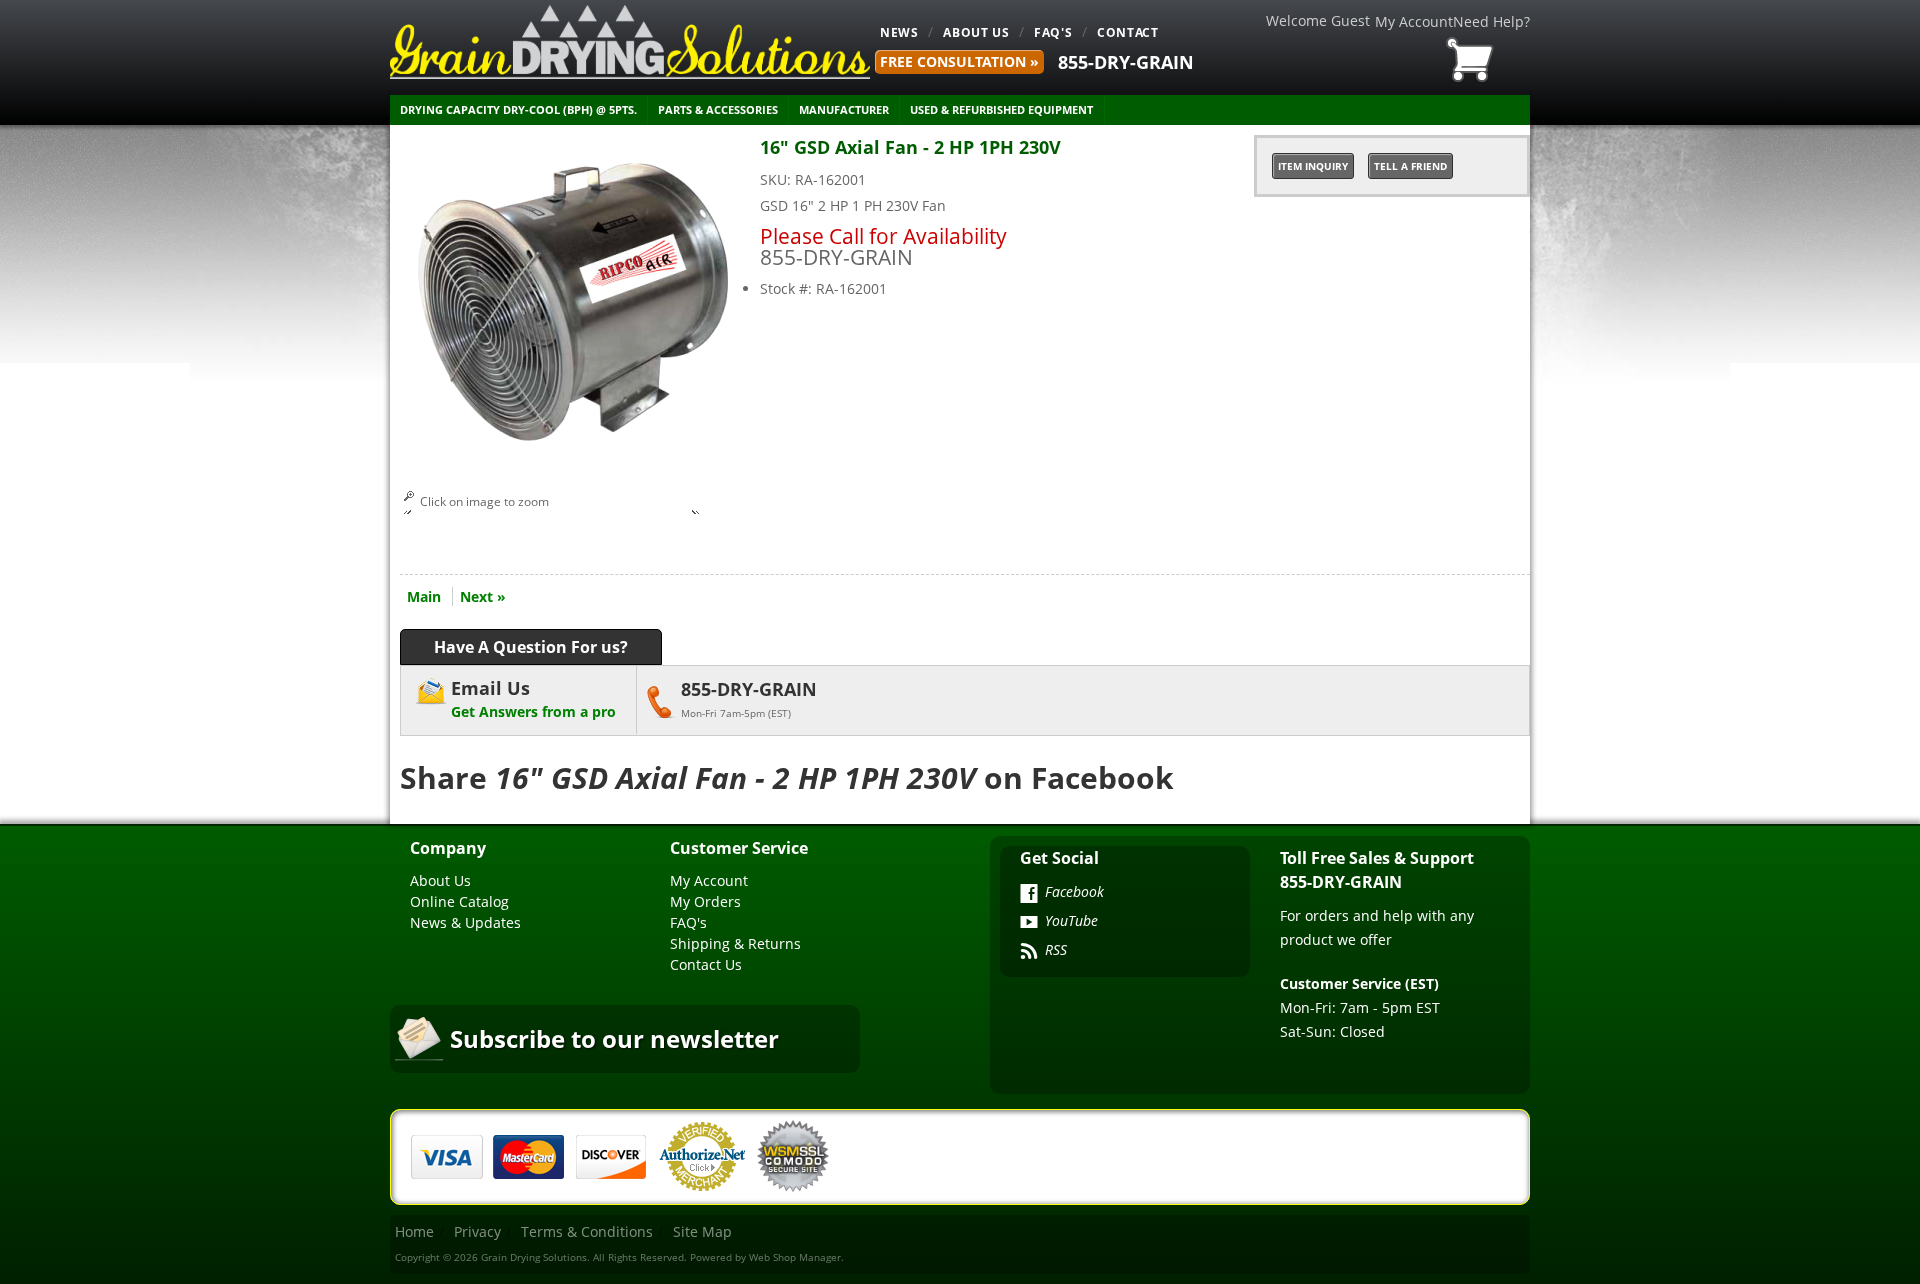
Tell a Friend (1410, 166)
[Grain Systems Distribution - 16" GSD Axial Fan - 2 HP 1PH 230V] (575, 449)
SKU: (777, 179)
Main (424, 596)
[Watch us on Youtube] (1029, 924)
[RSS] (1029, 953)
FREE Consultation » (959, 61)
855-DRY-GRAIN (1126, 62)
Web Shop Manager (795, 1257)
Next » (483, 596)
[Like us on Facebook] (1029, 895)
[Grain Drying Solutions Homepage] (630, 42)
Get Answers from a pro (533, 698)
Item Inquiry (1313, 166)
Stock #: (788, 288)
